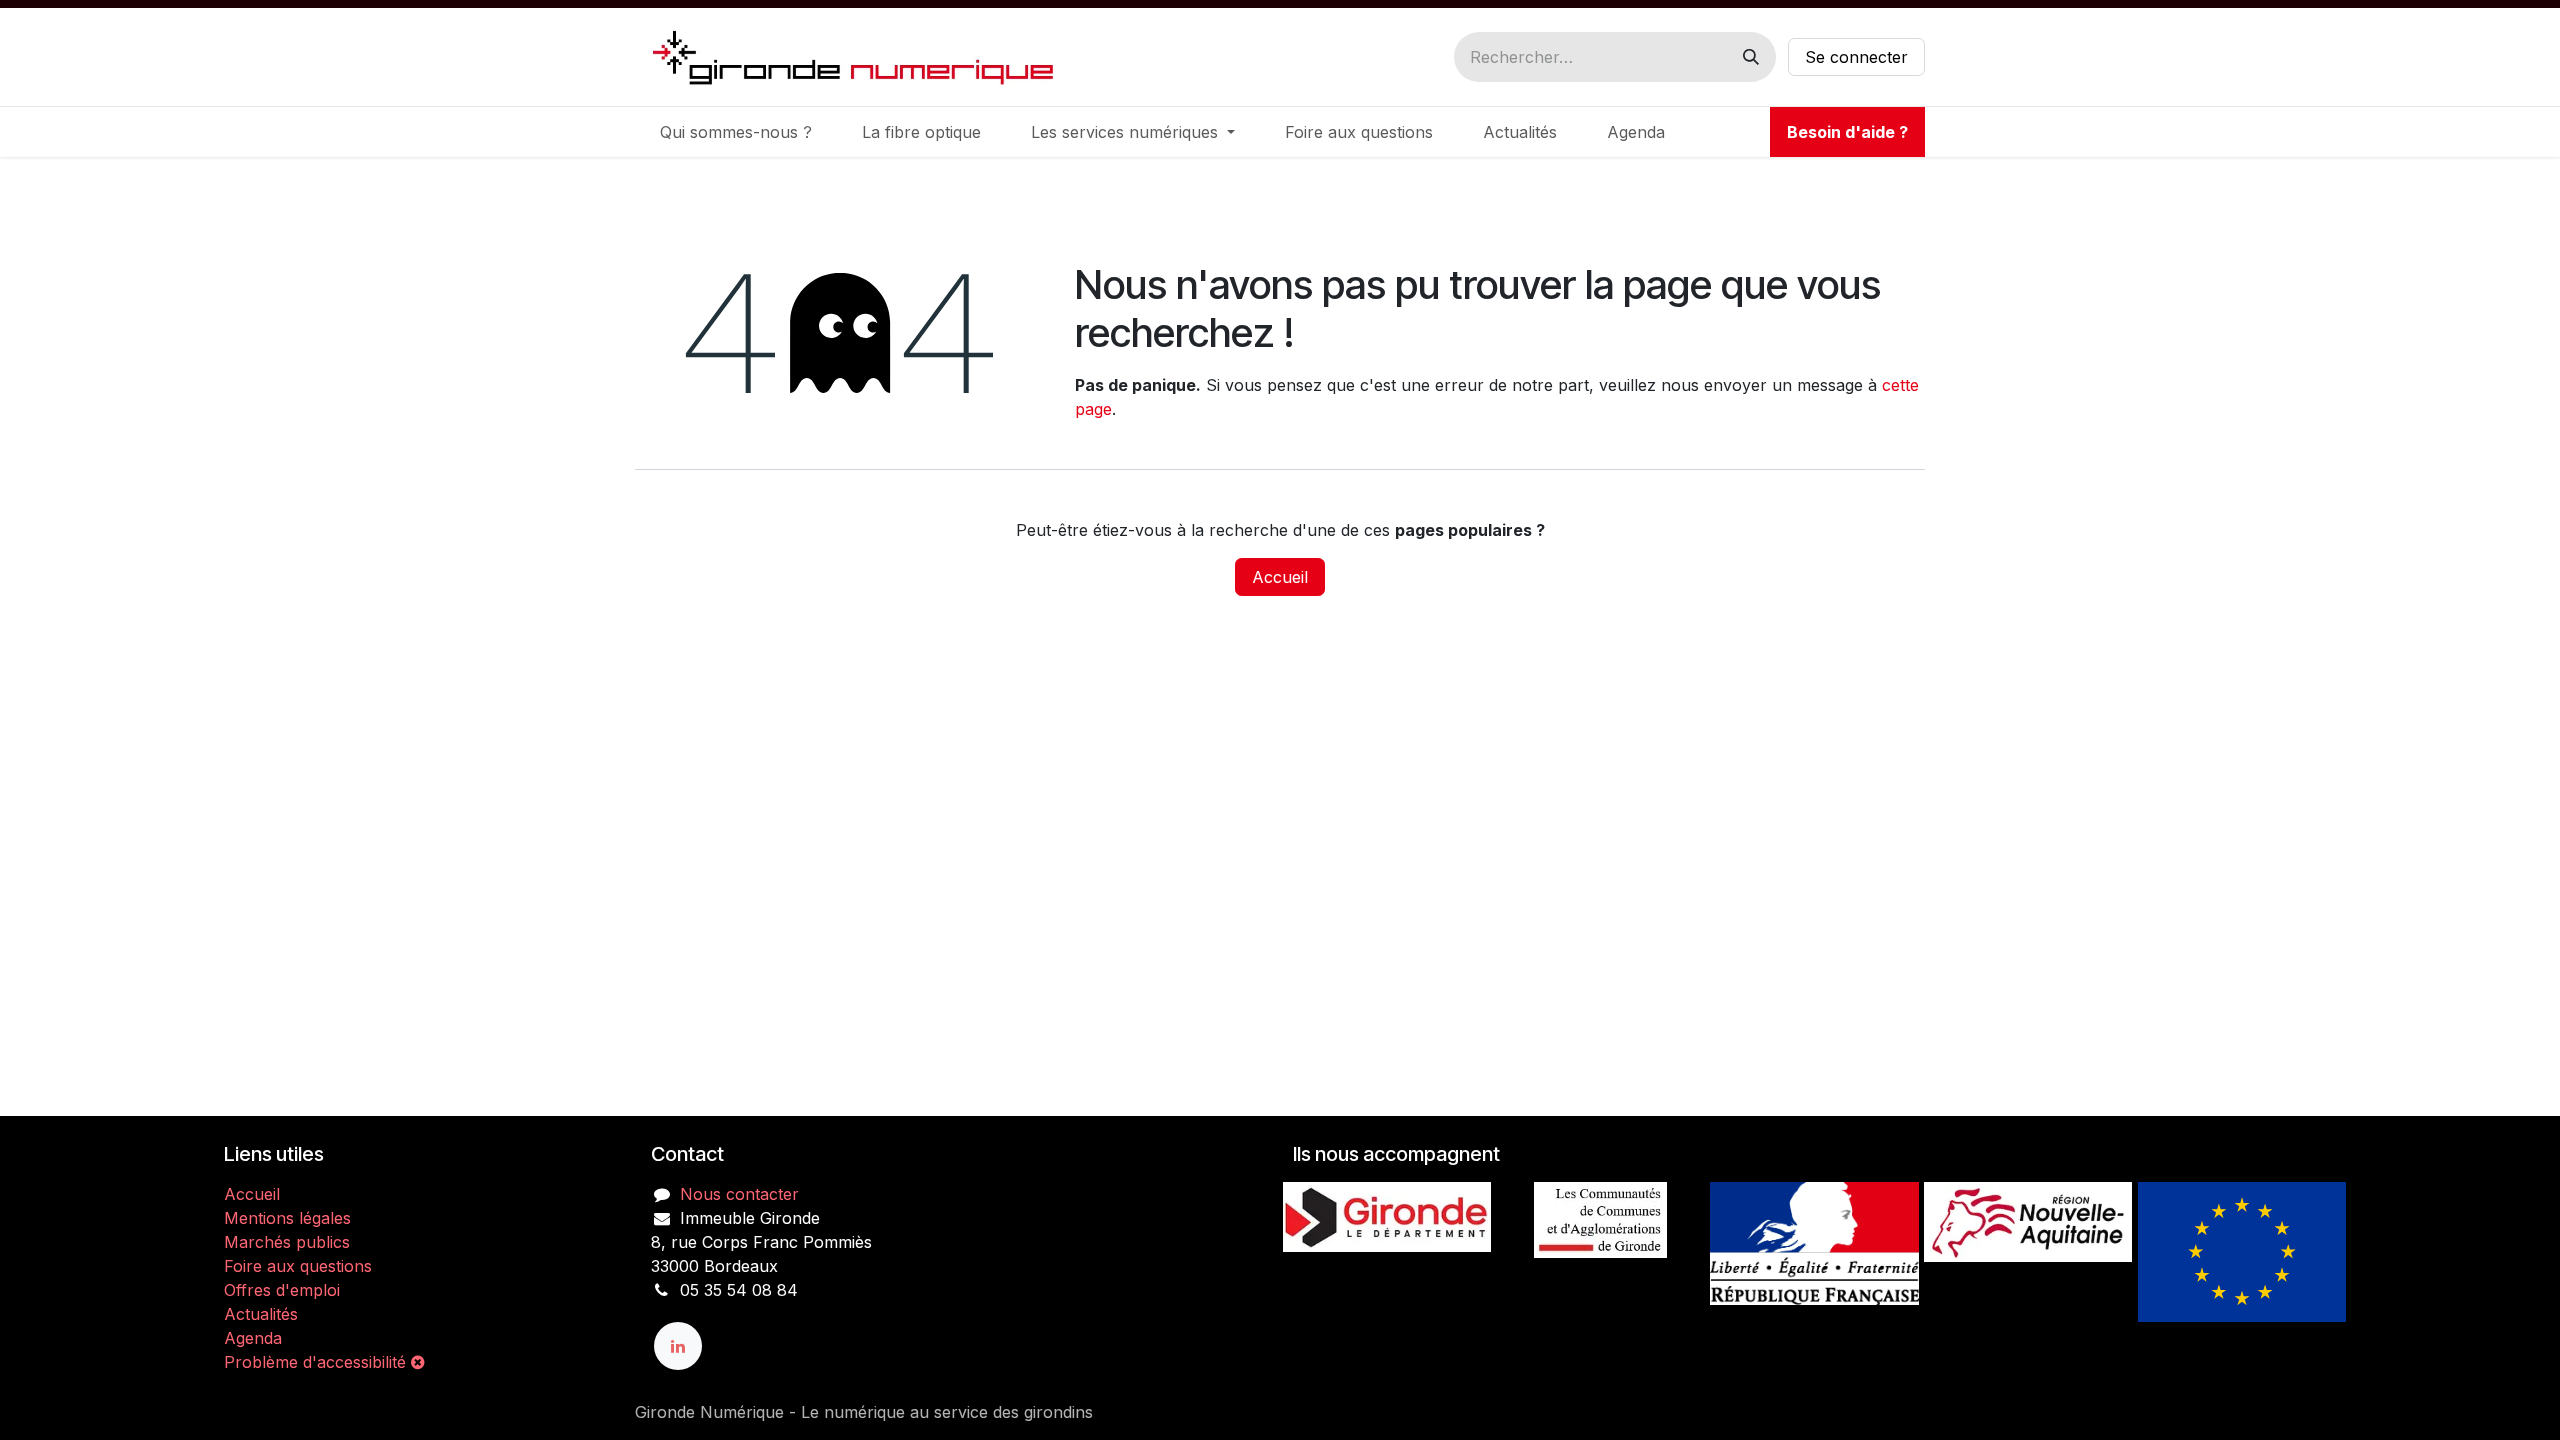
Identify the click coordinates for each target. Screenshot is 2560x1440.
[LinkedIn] (678, 1346)
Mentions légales (287, 1218)
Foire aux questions (298, 1266)
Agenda (253, 1338)
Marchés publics (287, 1242)
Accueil (1280, 577)
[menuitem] (736, 132)
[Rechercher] (1751, 57)
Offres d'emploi (282, 1290)
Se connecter (1856, 57)
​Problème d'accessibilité (317, 1362)
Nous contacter (739, 1194)
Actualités (261, 1314)
